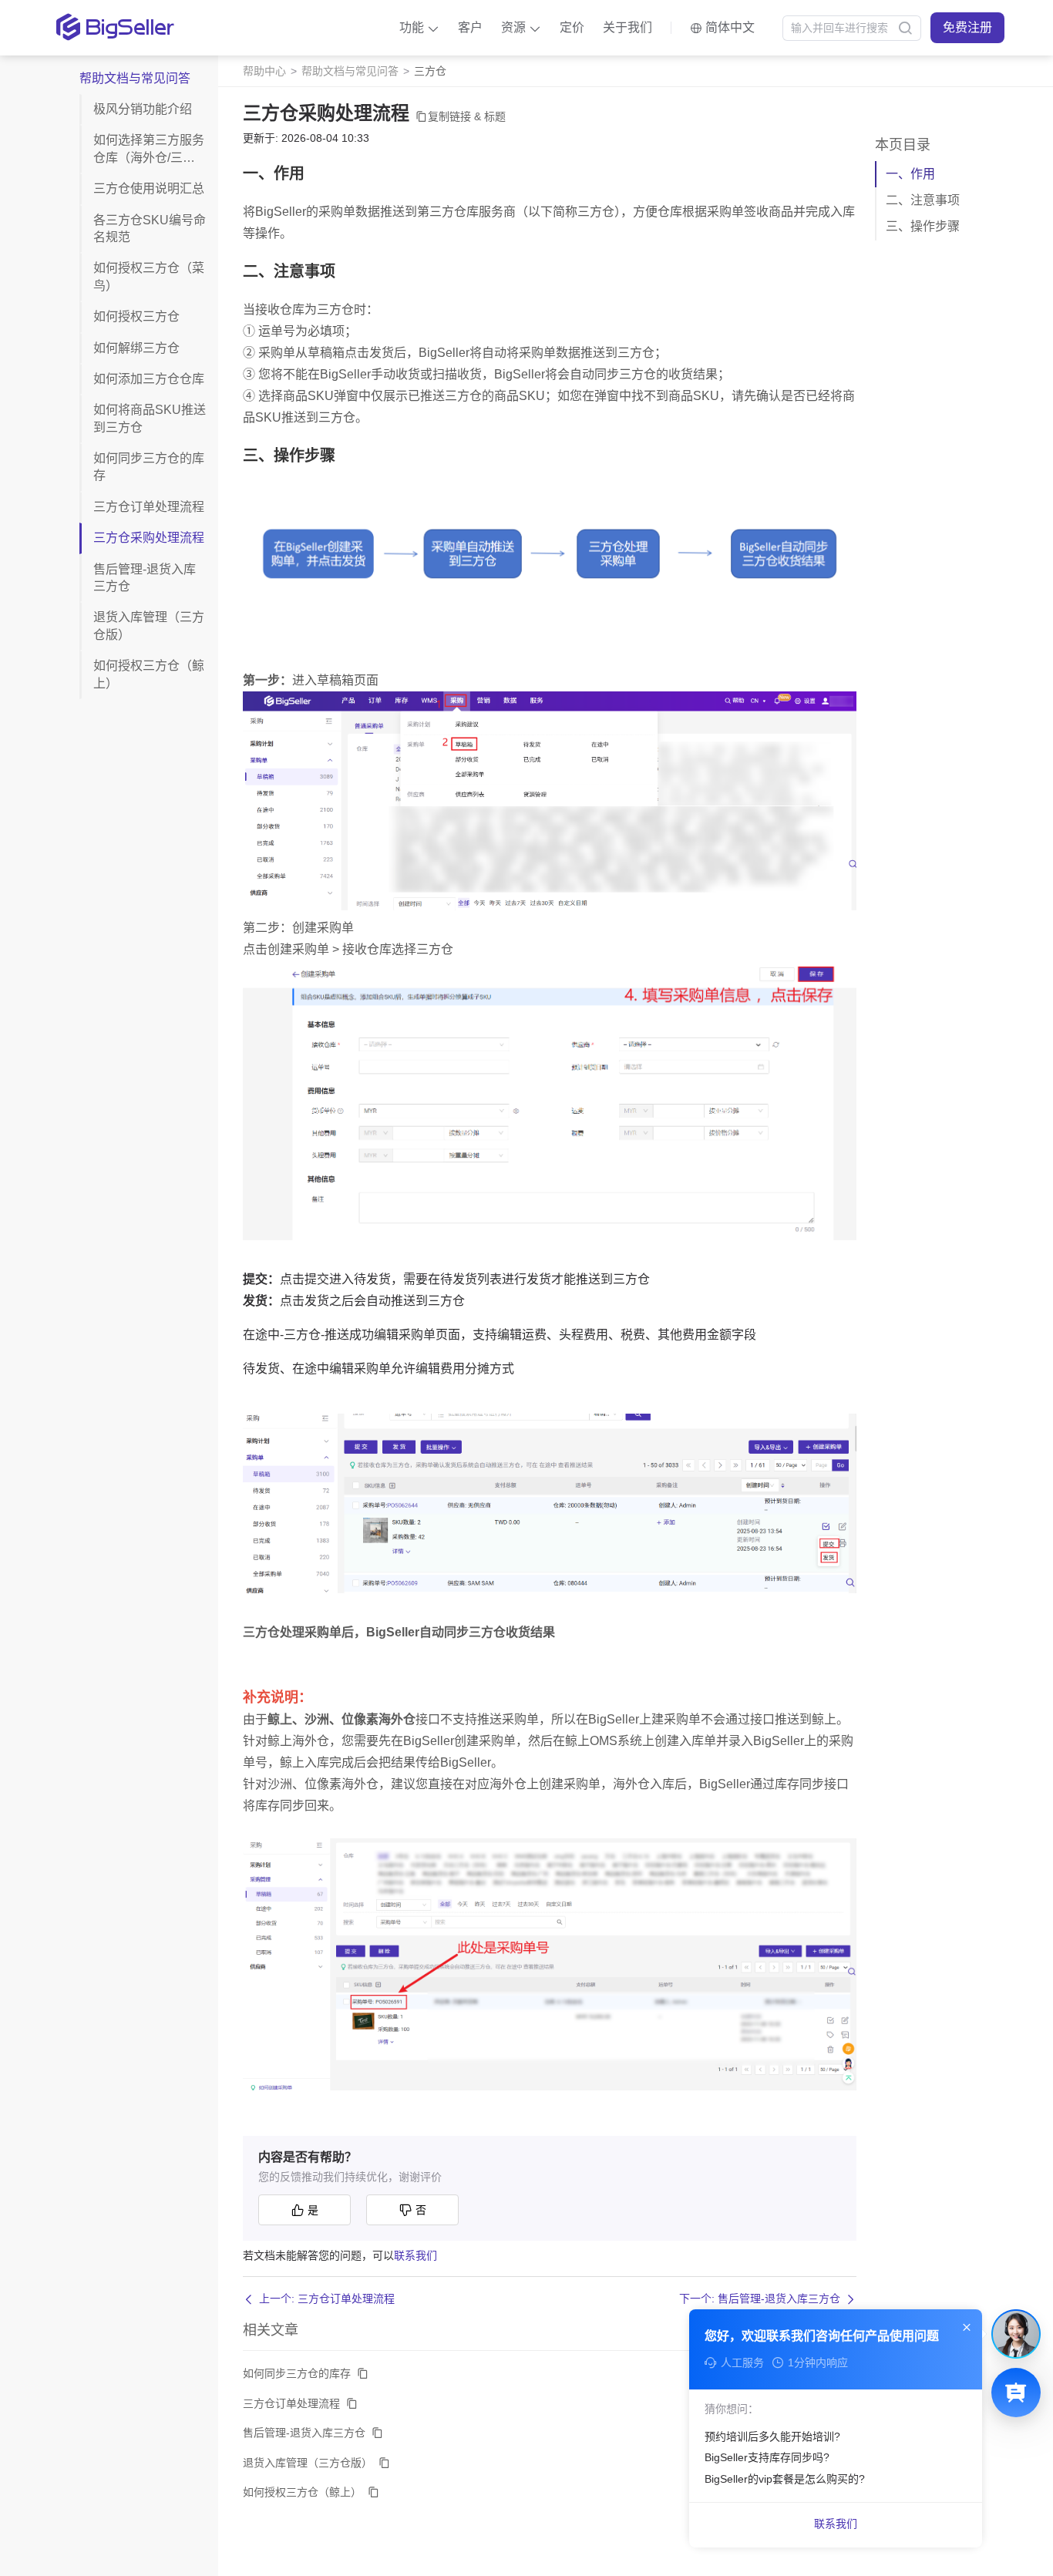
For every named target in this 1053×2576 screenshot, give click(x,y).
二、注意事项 (923, 200)
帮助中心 (264, 71)
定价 (572, 27)
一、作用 (910, 174)
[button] (419, 28)
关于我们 (627, 27)
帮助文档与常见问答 (350, 71)
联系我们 (415, 2255)
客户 (470, 27)
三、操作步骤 (923, 226)
